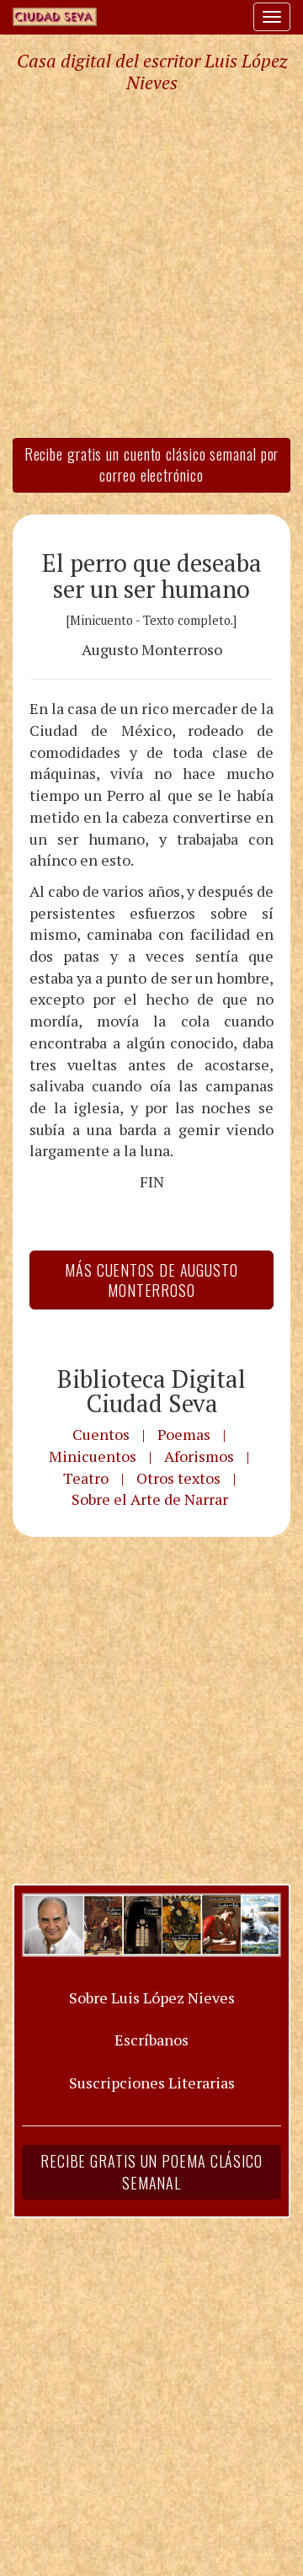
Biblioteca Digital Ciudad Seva (151, 1391)
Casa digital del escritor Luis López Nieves (152, 72)
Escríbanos (151, 2040)
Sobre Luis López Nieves (152, 1997)
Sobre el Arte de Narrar (150, 1499)
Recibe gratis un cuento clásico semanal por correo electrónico (152, 465)
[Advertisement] (151, 264)
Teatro (86, 1478)
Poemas (184, 1434)
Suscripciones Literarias (152, 2083)
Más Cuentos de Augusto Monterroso (151, 1280)
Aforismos (199, 1456)
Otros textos (178, 1478)
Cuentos (101, 1434)
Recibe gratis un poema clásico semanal (151, 2172)
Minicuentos (93, 1456)
